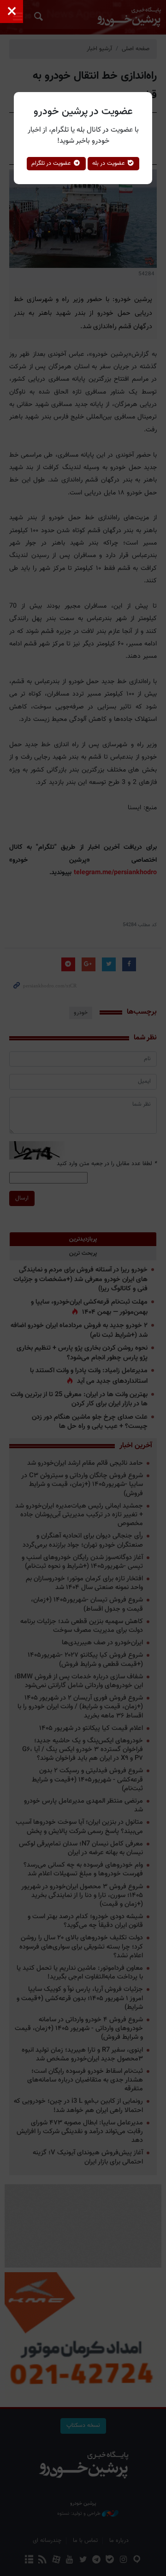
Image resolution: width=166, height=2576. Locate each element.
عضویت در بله (110, 163)
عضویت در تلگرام (52, 163)
